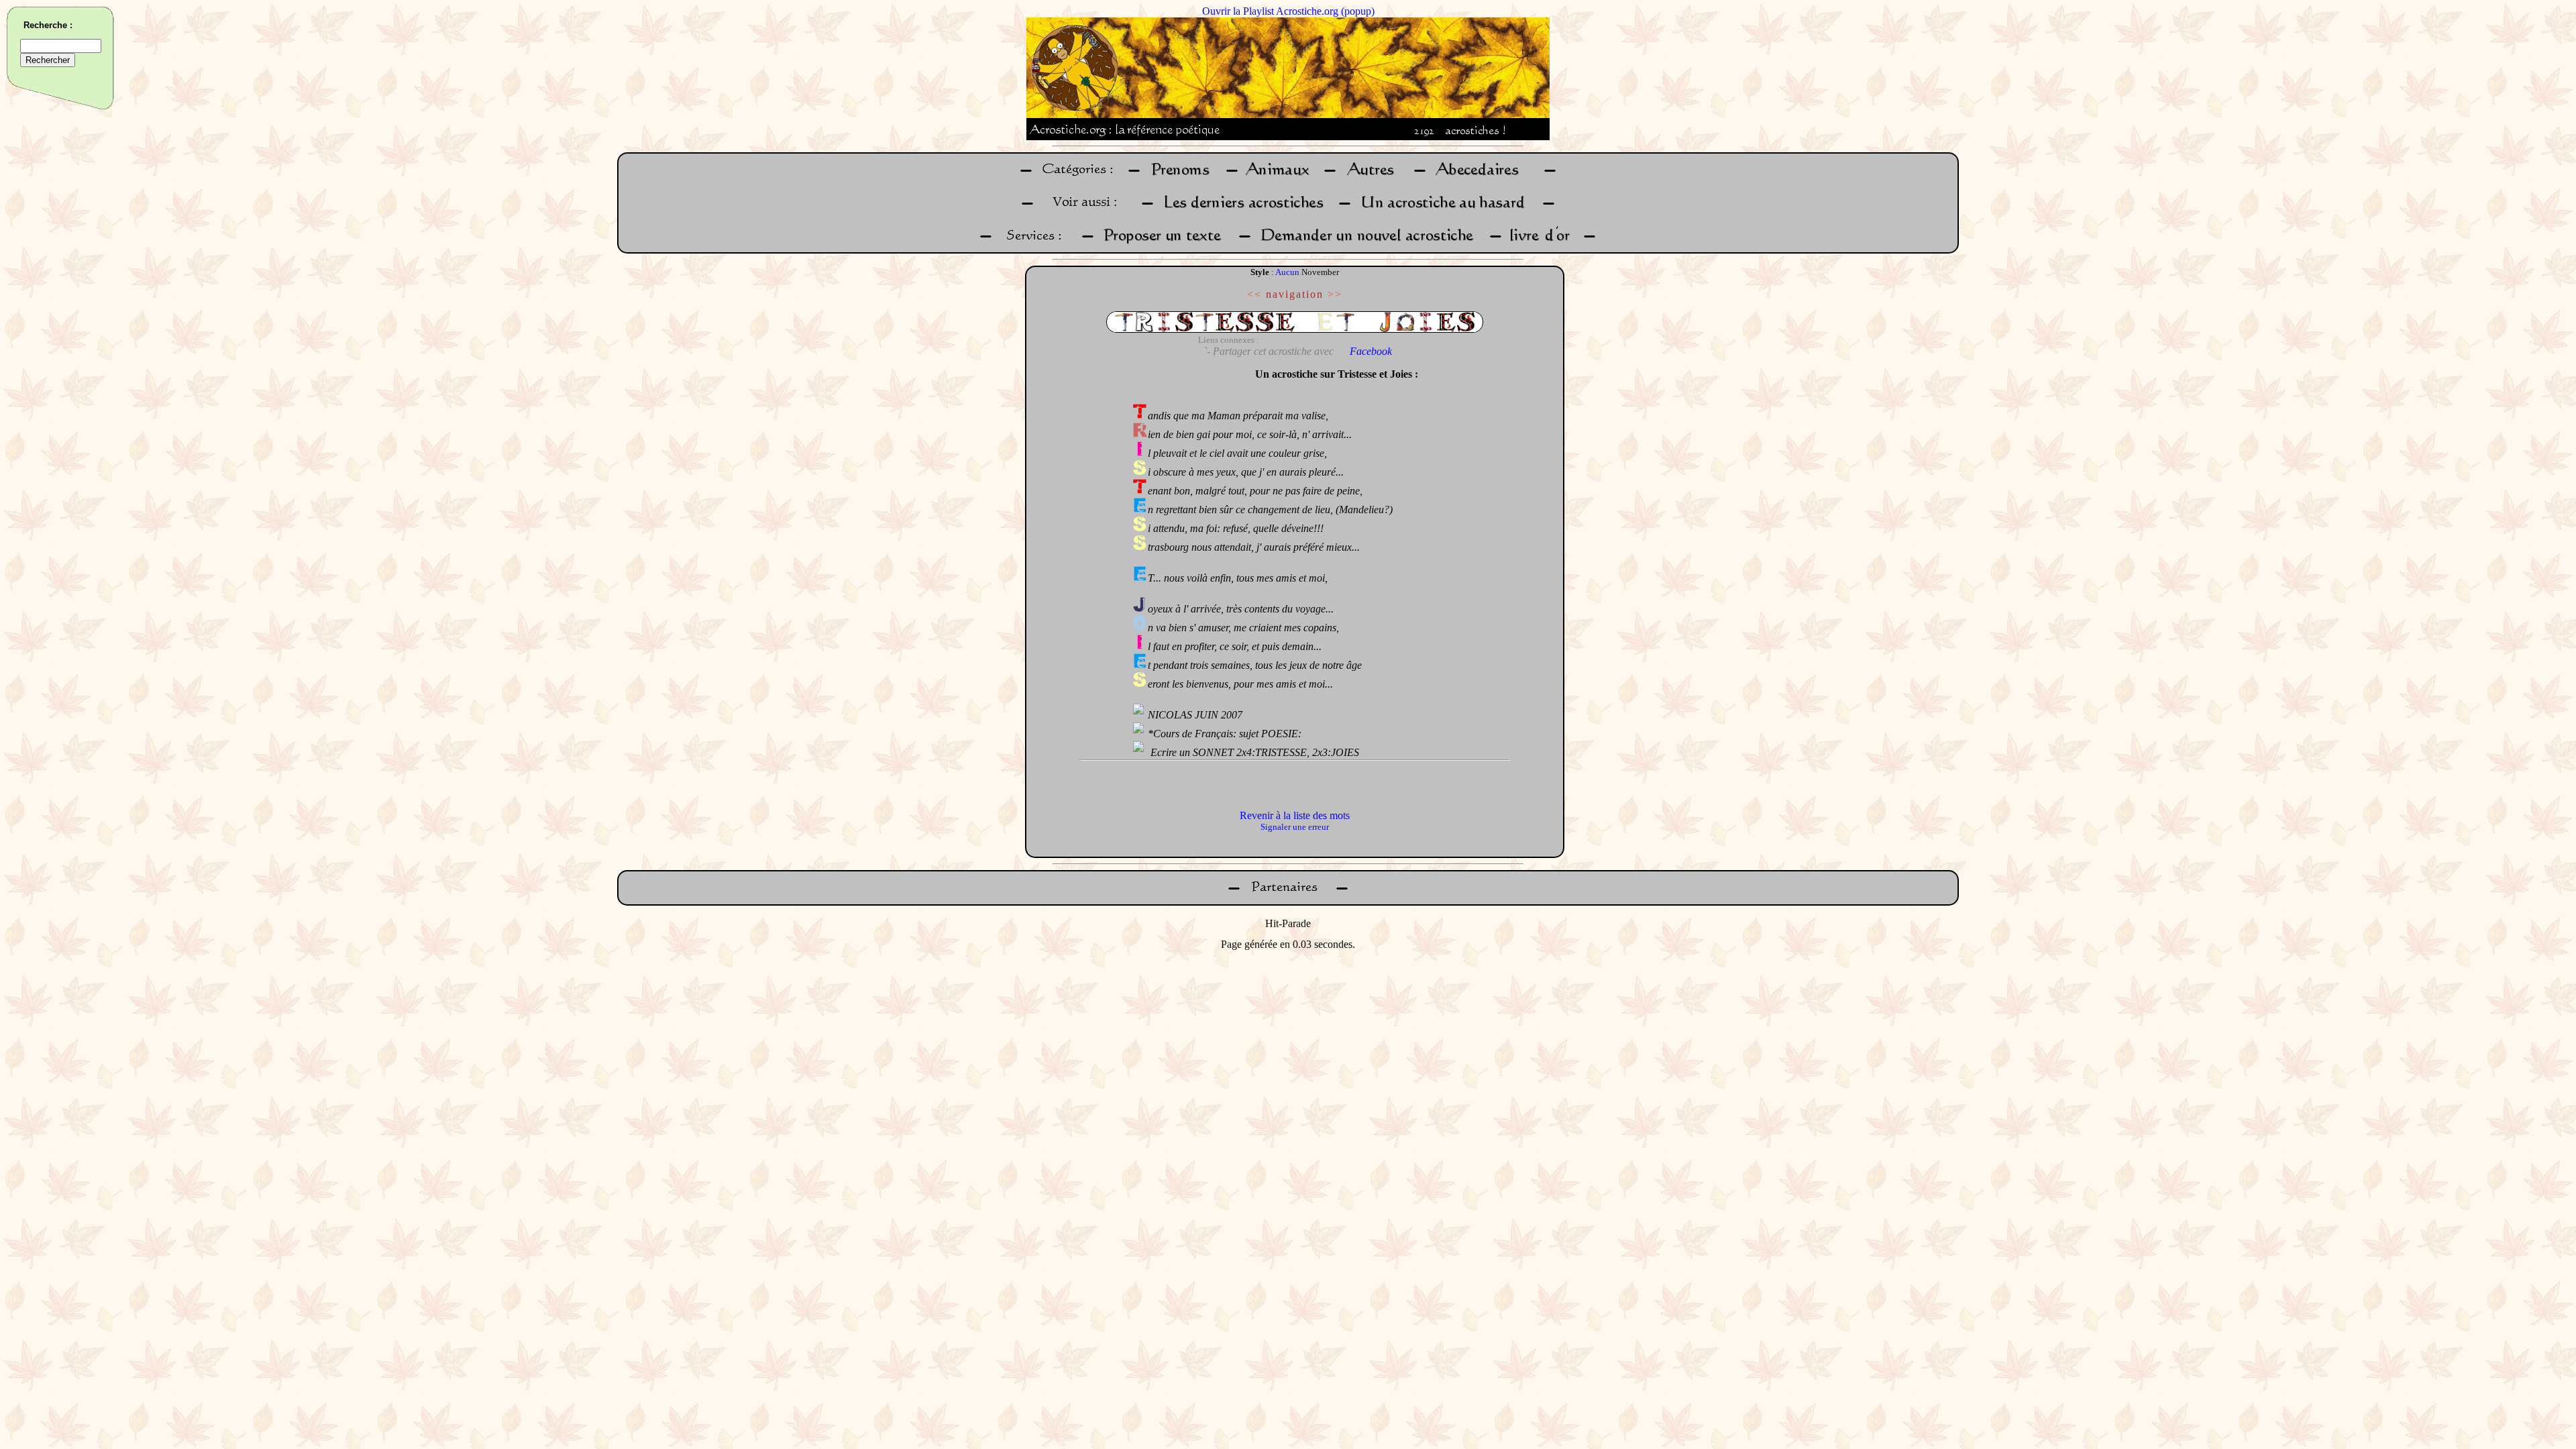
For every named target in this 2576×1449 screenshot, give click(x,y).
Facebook (1371, 351)
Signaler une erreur (1295, 827)
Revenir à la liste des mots (1295, 815)
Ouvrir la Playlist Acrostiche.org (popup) (1288, 11)
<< (1254, 294)
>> (1335, 294)
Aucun (1287, 272)
